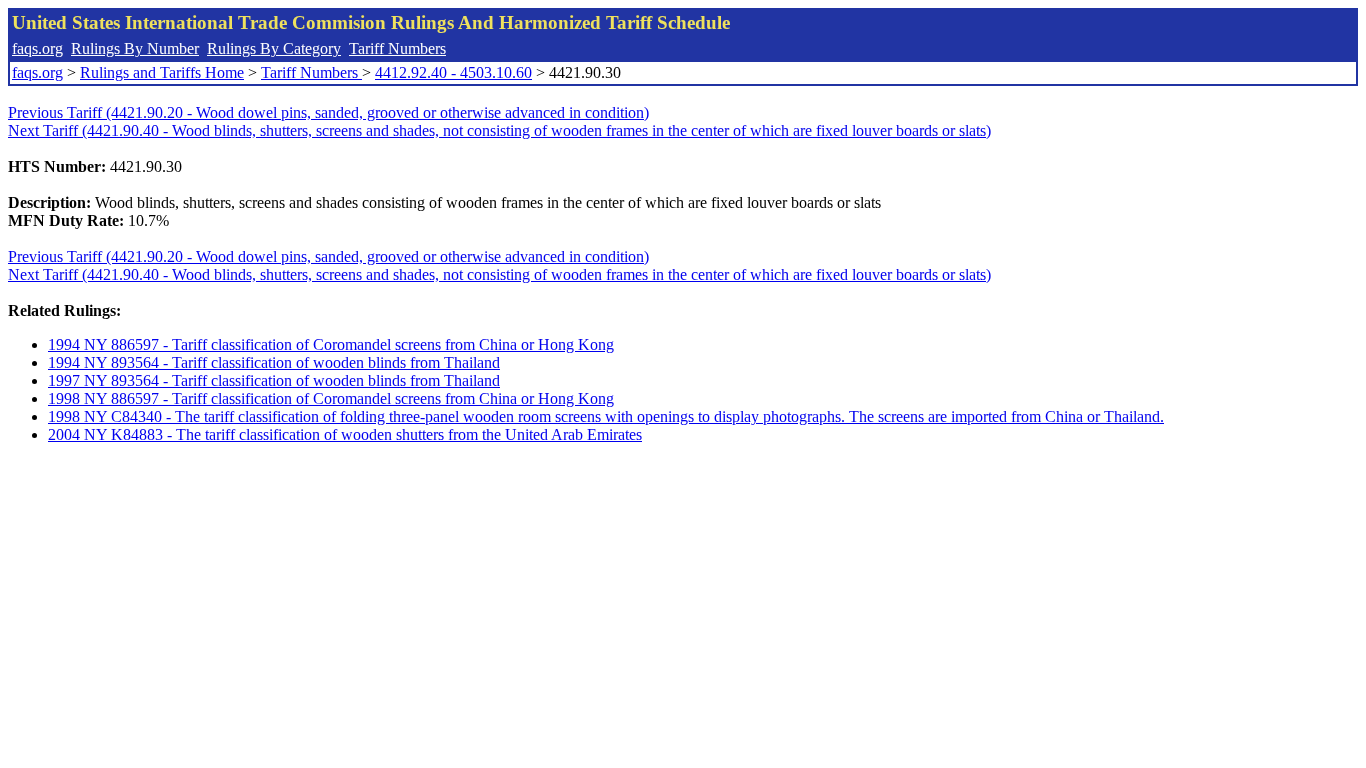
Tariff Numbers (397, 48)
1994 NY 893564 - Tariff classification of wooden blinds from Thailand (274, 362)
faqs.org (37, 48)
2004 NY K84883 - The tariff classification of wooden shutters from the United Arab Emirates (345, 434)
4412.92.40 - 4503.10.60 (453, 72)
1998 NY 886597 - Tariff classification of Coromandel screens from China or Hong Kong (331, 398)
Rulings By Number (135, 48)
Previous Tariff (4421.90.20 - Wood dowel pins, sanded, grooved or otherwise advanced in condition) (328, 112)
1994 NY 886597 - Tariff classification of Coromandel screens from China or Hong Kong (331, 344)
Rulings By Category (274, 48)
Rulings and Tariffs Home (162, 72)
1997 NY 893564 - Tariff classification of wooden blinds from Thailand (274, 380)
